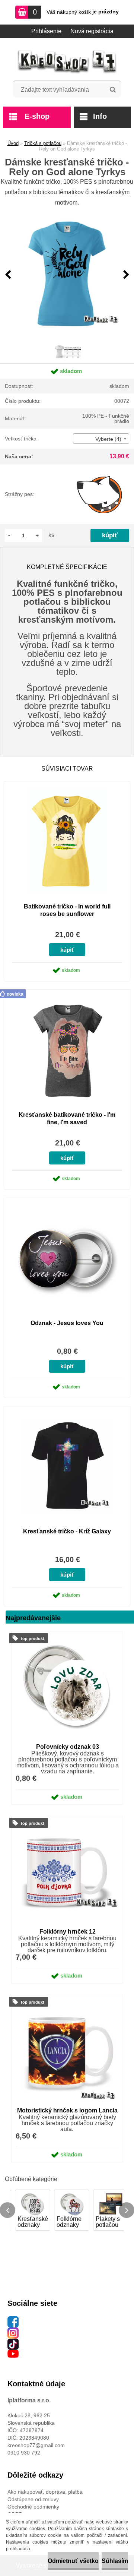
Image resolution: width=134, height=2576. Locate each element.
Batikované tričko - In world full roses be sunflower (67, 910)
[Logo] (67, 62)
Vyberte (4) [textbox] (108, 439)
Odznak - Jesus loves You (67, 1323)
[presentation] (8, 275)
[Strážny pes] (100, 494)
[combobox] (101, 439)
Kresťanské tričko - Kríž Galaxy (67, 1531)
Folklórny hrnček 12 (68, 1932)
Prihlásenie (46, 31)
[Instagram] (13, 2331)
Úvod (13, 143)
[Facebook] (13, 2320)
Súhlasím (115, 2561)
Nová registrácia (92, 31)
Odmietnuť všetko (73, 2561)
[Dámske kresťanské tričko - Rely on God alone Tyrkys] (67, 275)
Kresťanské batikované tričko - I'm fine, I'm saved (67, 1118)
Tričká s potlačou (43, 143)
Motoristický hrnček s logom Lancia (67, 2110)
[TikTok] (13, 2342)
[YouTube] (13, 2354)
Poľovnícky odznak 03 (68, 1747)
